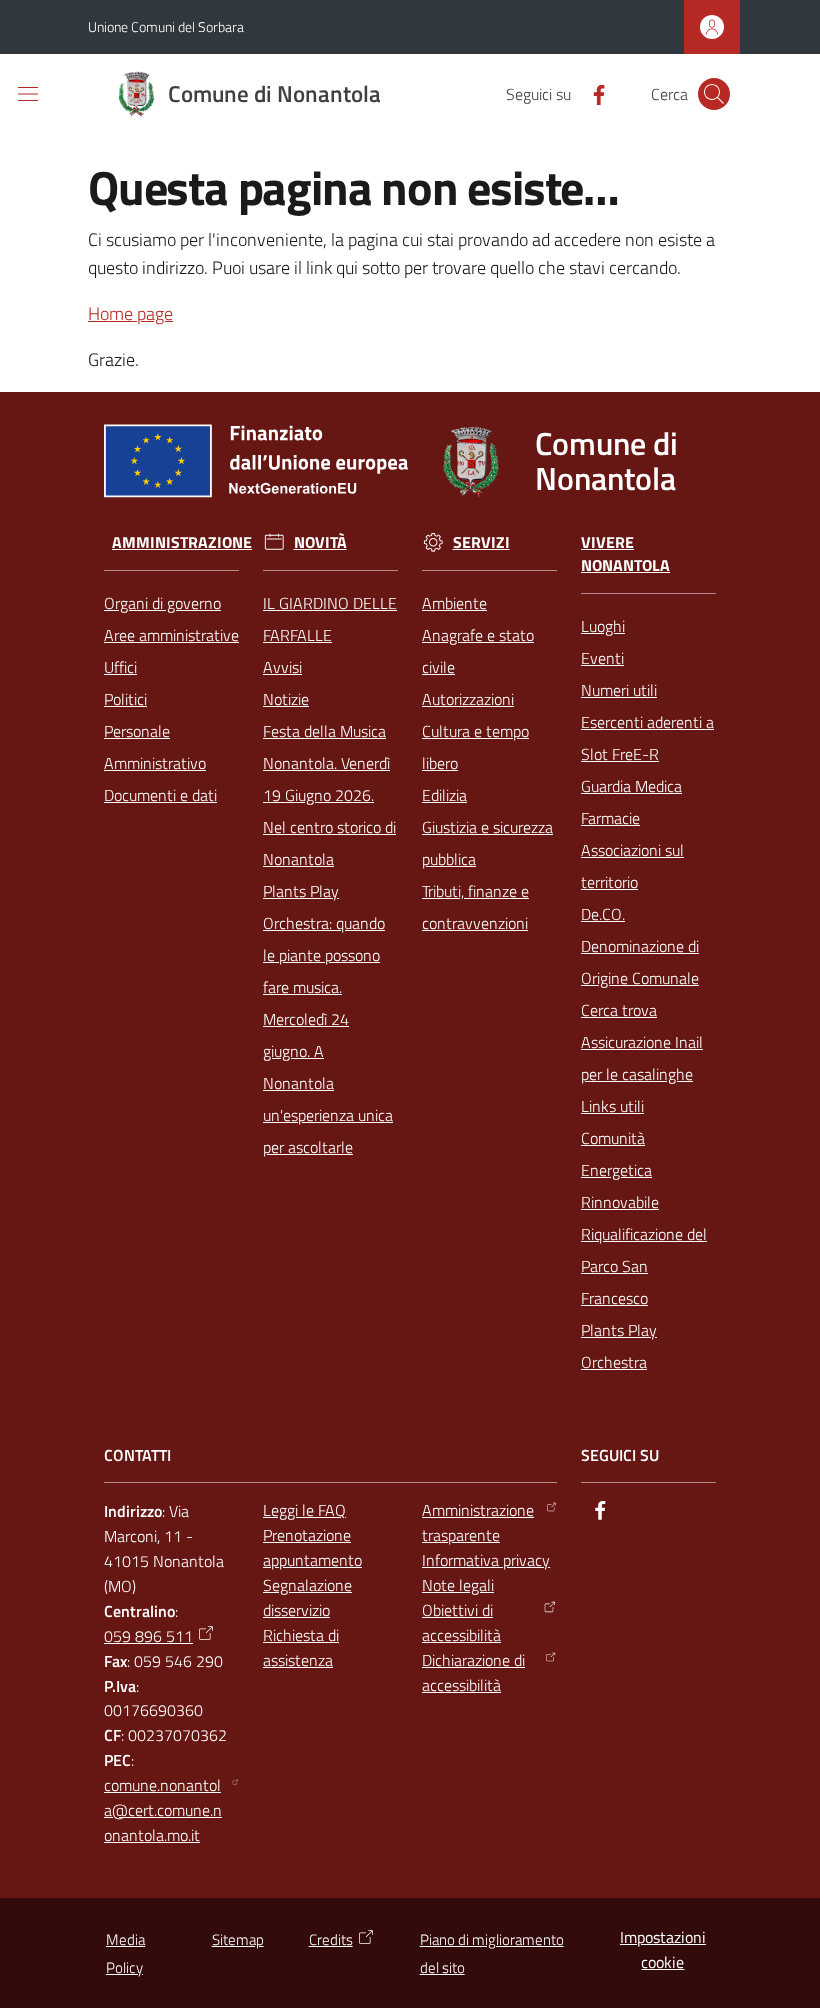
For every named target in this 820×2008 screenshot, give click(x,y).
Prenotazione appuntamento (312, 1547)
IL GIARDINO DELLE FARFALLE (330, 619)
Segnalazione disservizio (307, 1597)
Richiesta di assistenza (301, 1647)
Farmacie (610, 818)
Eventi (602, 658)
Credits (331, 1939)
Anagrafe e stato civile (478, 651)
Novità (320, 542)
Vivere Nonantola (625, 554)
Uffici (120, 667)
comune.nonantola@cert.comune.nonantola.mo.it (163, 1810)
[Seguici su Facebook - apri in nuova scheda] (591, 93)
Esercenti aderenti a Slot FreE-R (647, 738)
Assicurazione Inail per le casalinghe (642, 1058)
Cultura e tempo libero (475, 747)
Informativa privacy (486, 1560)
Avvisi (282, 667)
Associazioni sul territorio (632, 866)
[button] (714, 94)
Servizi (481, 542)
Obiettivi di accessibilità (461, 1622)
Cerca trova (619, 1010)
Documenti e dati (160, 795)
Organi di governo (162, 603)
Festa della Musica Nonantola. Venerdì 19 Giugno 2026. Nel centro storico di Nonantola (329, 795)
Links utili (612, 1106)
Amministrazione (182, 542)
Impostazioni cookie (663, 1949)
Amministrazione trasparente (478, 1522)
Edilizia (444, 795)
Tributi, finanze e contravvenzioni (475, 907)
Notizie (286, 699)
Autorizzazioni (468, 699)
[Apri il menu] (28, 94)
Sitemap (238, 1939)
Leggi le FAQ (304, 1510)
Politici (125, 699)
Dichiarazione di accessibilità (473, 1672)
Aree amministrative (171, 635)
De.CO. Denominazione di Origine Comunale (640, 946)
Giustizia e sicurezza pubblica (487, 843)
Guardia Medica (631, 786)
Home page (130, 313)
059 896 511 (148, 1636)
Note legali (458, 1585)
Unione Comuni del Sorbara (166, 26)
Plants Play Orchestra (619, 1346)
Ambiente (454, 603)
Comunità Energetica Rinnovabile (620, 1170)
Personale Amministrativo (155, 747)
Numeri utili (619, 690)
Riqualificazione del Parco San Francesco (644, 1266)
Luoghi (603, 626)
